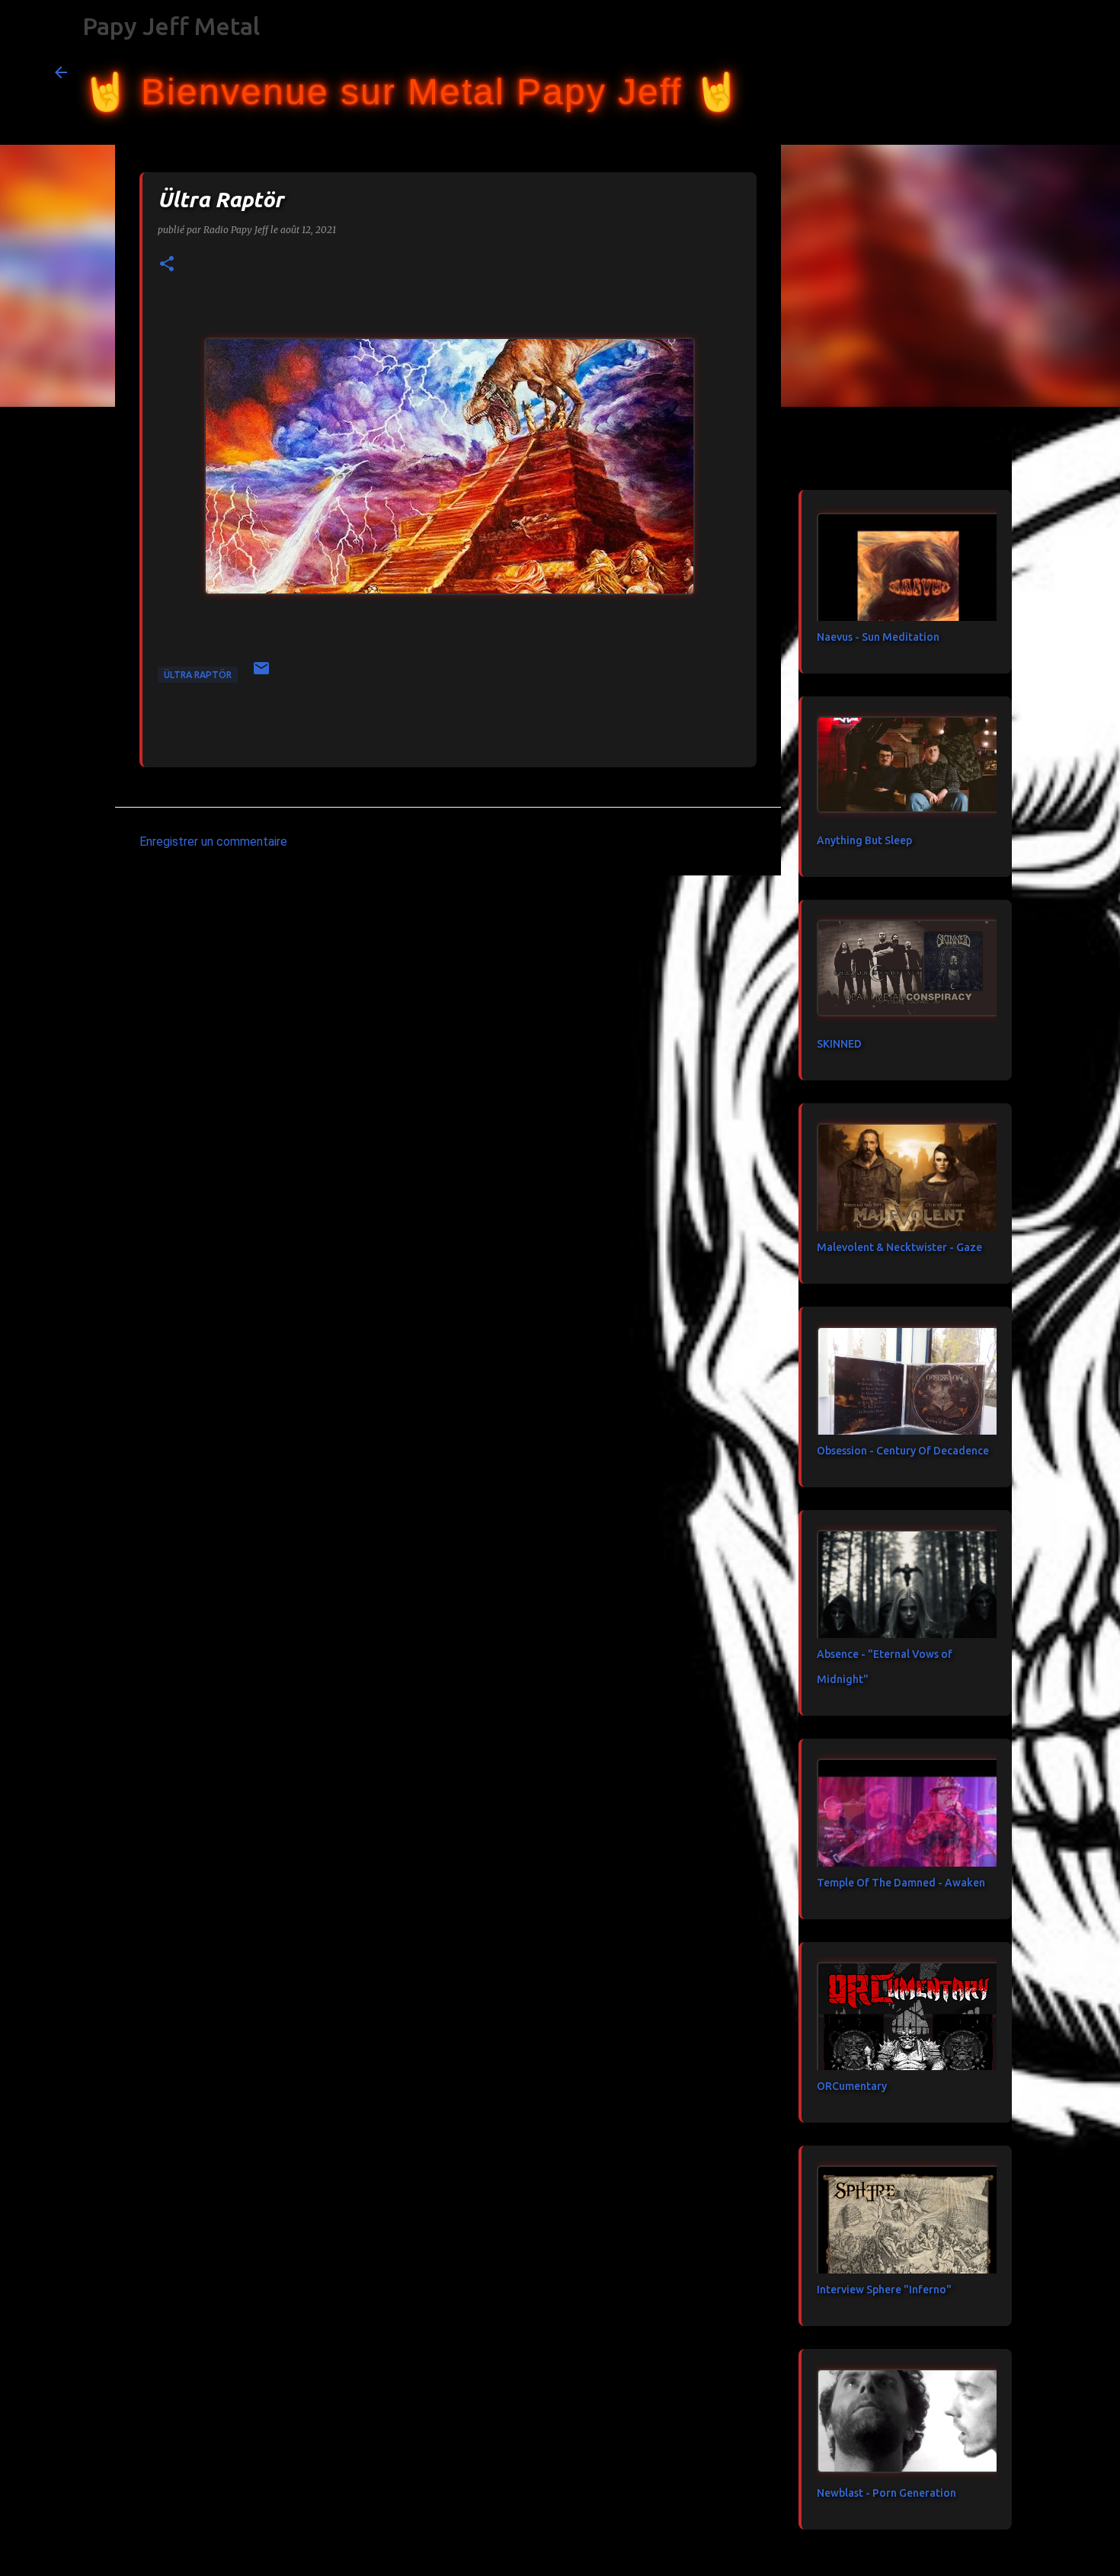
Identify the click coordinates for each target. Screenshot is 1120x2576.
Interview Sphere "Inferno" (884, 2290)
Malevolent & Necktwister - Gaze (899, 1247)
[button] (167, 265)
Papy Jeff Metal (171, 26)
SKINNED (839, 1044)
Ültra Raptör (198, 675)
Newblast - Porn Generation (886, 2493)
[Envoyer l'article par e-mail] (261, 674)
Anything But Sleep (864, 840)
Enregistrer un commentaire (213, 842)
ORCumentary (852, 2086)
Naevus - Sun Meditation (878, 637)
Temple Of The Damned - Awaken (901, 1883)
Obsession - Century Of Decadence (903, 1451)
